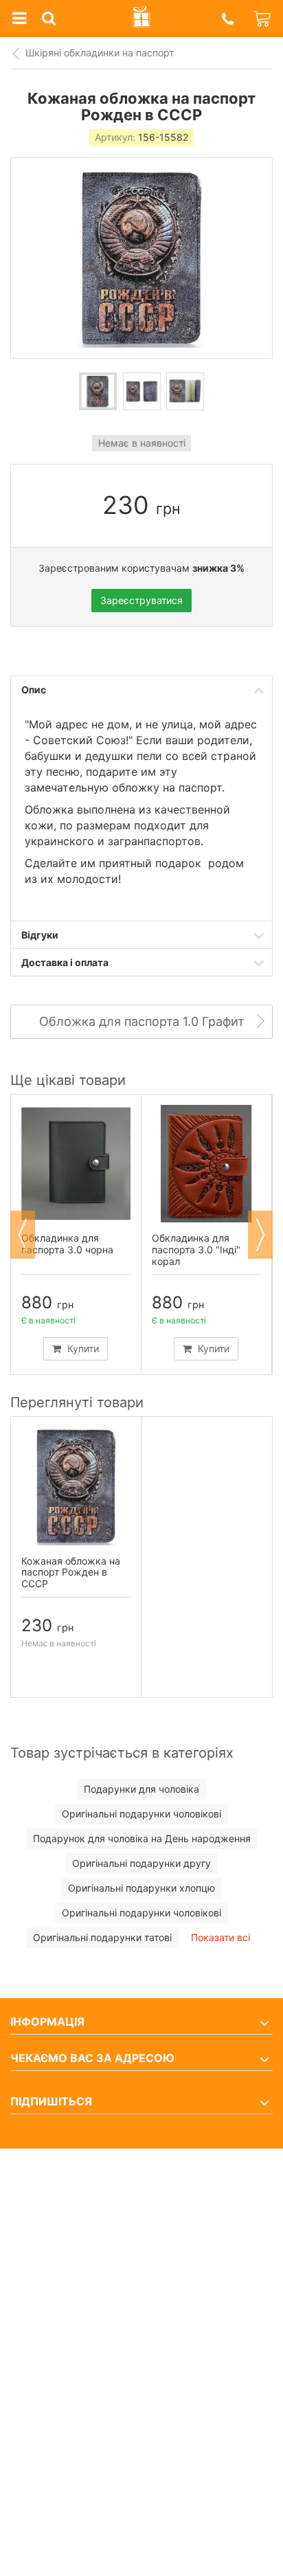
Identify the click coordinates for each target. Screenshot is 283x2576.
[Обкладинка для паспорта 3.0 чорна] (76, 1164)
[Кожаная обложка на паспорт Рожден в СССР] (98, 391)
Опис (34, 690)
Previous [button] (23, 1235)
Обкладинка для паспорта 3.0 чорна (67, 1244)
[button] (227, 19)
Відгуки (40, 935)
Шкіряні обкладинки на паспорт (100, 53)
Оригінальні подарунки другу (141, 1863)
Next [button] (260, 1235)
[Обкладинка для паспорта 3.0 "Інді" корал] (206, 1164)
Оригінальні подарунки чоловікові (141, 1814)
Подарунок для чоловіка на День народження (142, 1838)
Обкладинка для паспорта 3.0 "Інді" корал (196, 1250)
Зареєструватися (141, 600)
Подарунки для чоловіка (141, 1789)
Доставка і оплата (65, 962)
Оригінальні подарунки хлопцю (141, 1888)
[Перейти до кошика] (263, 19)
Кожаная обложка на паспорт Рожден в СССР (71, 1572)
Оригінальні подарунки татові (102, 1937)
